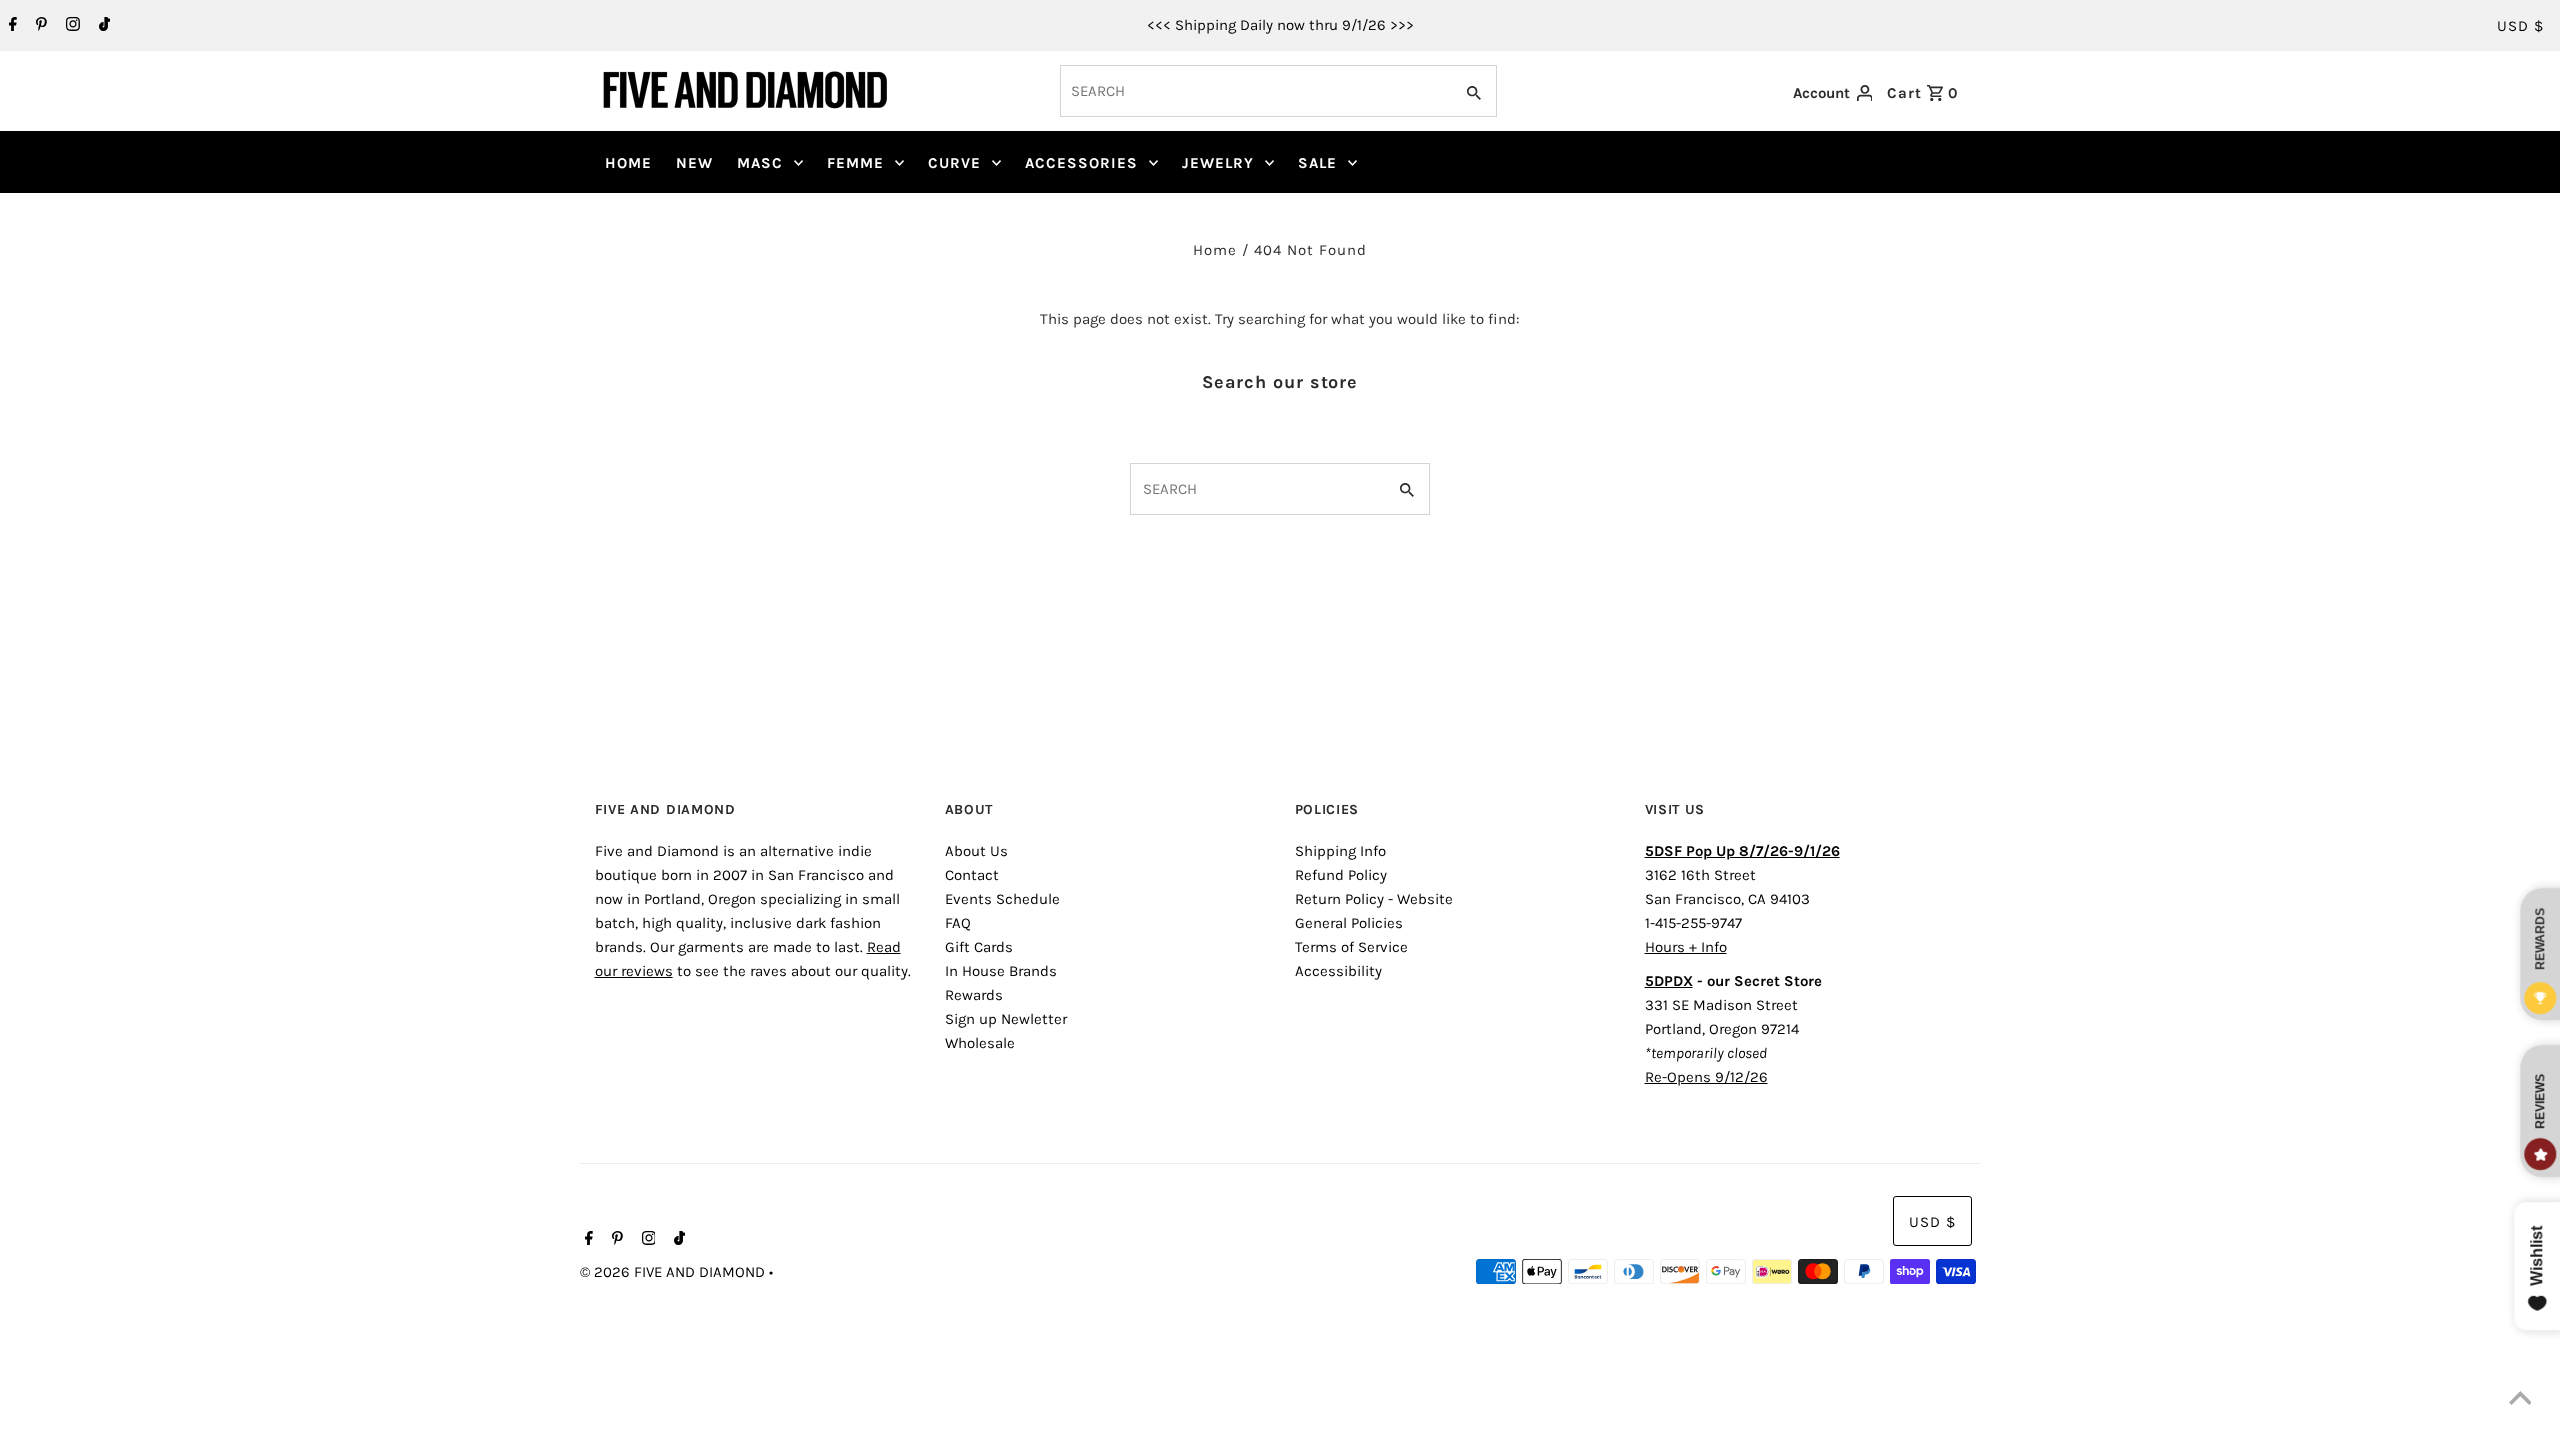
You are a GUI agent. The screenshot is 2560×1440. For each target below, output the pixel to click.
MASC (760, 163)
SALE (1317, 163)
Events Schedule (1002, 899)
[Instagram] (70, 26)
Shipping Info (1340, 851)
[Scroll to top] (2520, 1400)
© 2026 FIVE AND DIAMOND (674, 1272)
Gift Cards (979, 947)
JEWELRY (1218, 163)
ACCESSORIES (1081, 163)
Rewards (974, 995)
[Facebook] (10, 26)
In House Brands (1001, 971)
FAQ (958, 923)
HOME (628, 163)
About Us (976, 851)
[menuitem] (628, 163)
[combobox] (1254, 91)
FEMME (855, 163)
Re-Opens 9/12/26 (1706, 1077)
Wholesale (980, 1043)
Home (1215, 250)
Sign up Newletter (1006, 1019)
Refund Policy (1341, 875)
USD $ (2520, 26)
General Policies (1349, 923)
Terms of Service (1351, 947)
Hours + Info (1686, 947)
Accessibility (1338, 971)
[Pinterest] (39, 26)
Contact (972, 875)
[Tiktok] (102, 26)
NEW (694, 163)
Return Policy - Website (1374, 899)
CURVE (954, 163)
